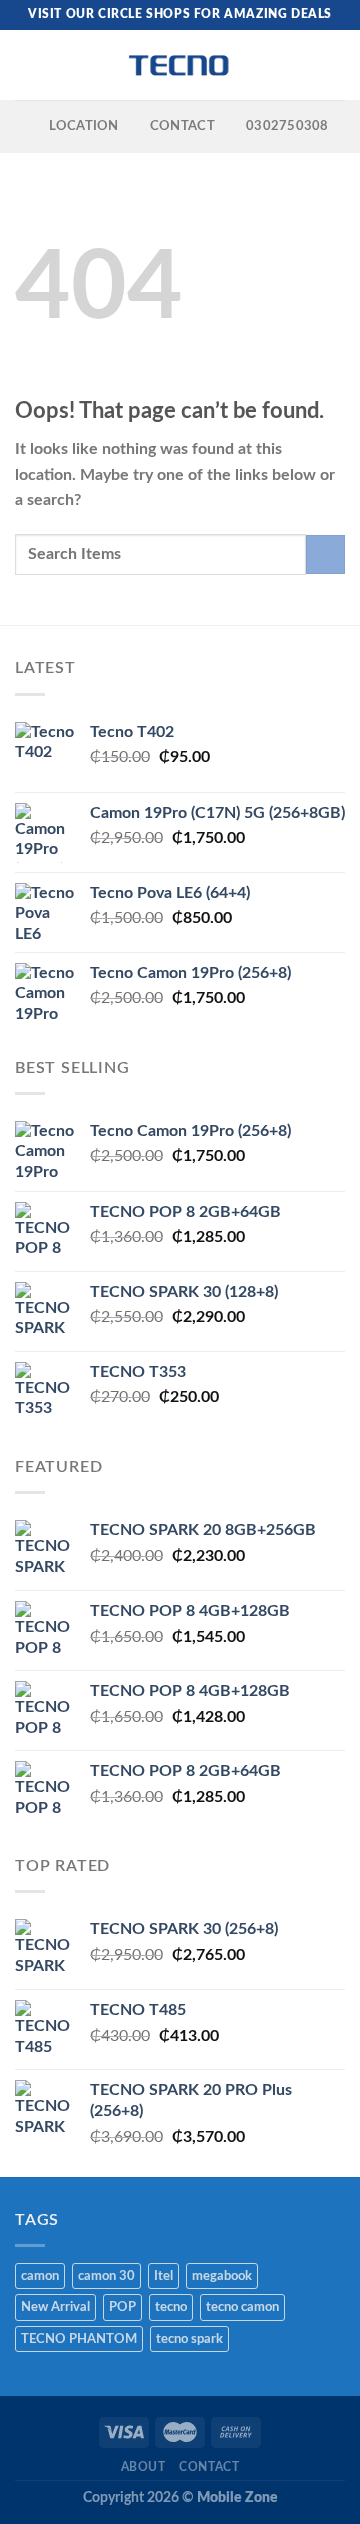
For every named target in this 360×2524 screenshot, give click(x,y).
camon (40, 2276)
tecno (171, 2307)
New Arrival (55, 2307)
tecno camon (242, 2307)
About (143, 2467)
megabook (222, 2276)
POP (122, 2307)
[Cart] (335, 65)
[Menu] (27, 64)
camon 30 (106, 2276)
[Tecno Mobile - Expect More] (180, 65)
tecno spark (189, 2339)
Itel (163, 2276)
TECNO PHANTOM (79, 2339)
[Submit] (325, 554)
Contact (209, 2467)
